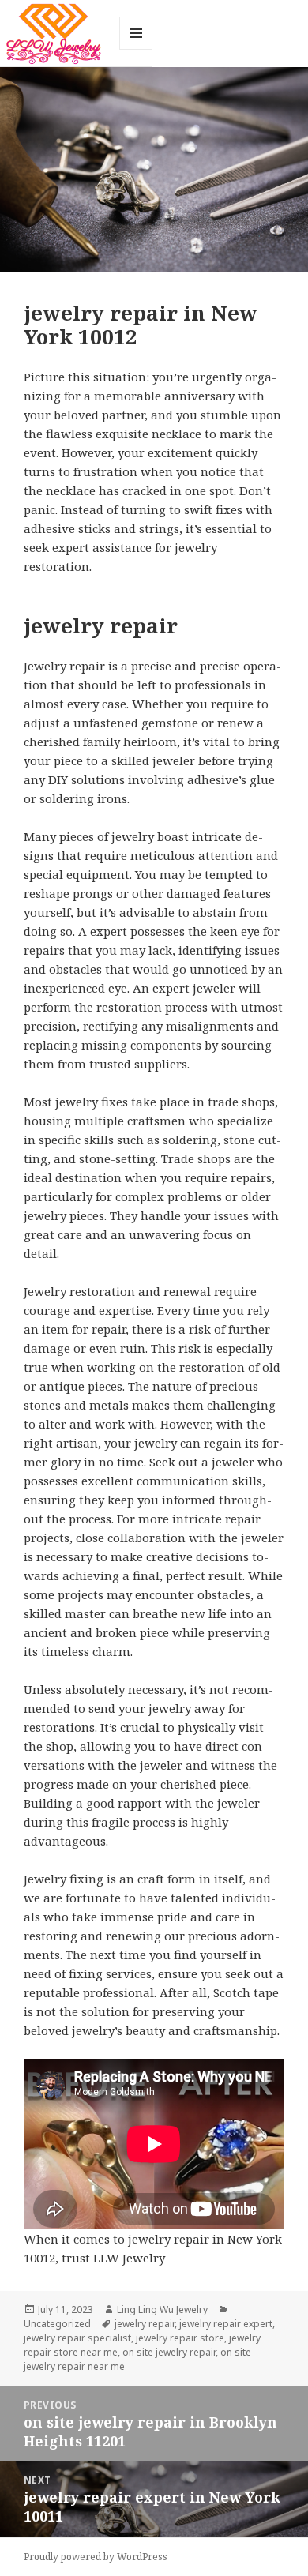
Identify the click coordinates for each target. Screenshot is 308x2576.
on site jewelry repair (169, 2352)
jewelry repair (145, 2324)
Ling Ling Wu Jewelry (162, 2309)
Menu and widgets (136, 49)
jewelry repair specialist (77, 2338)
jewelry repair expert (226, 2324)
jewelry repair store (180, 2338)
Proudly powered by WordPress (96, 2557)
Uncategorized (57, 2324)
